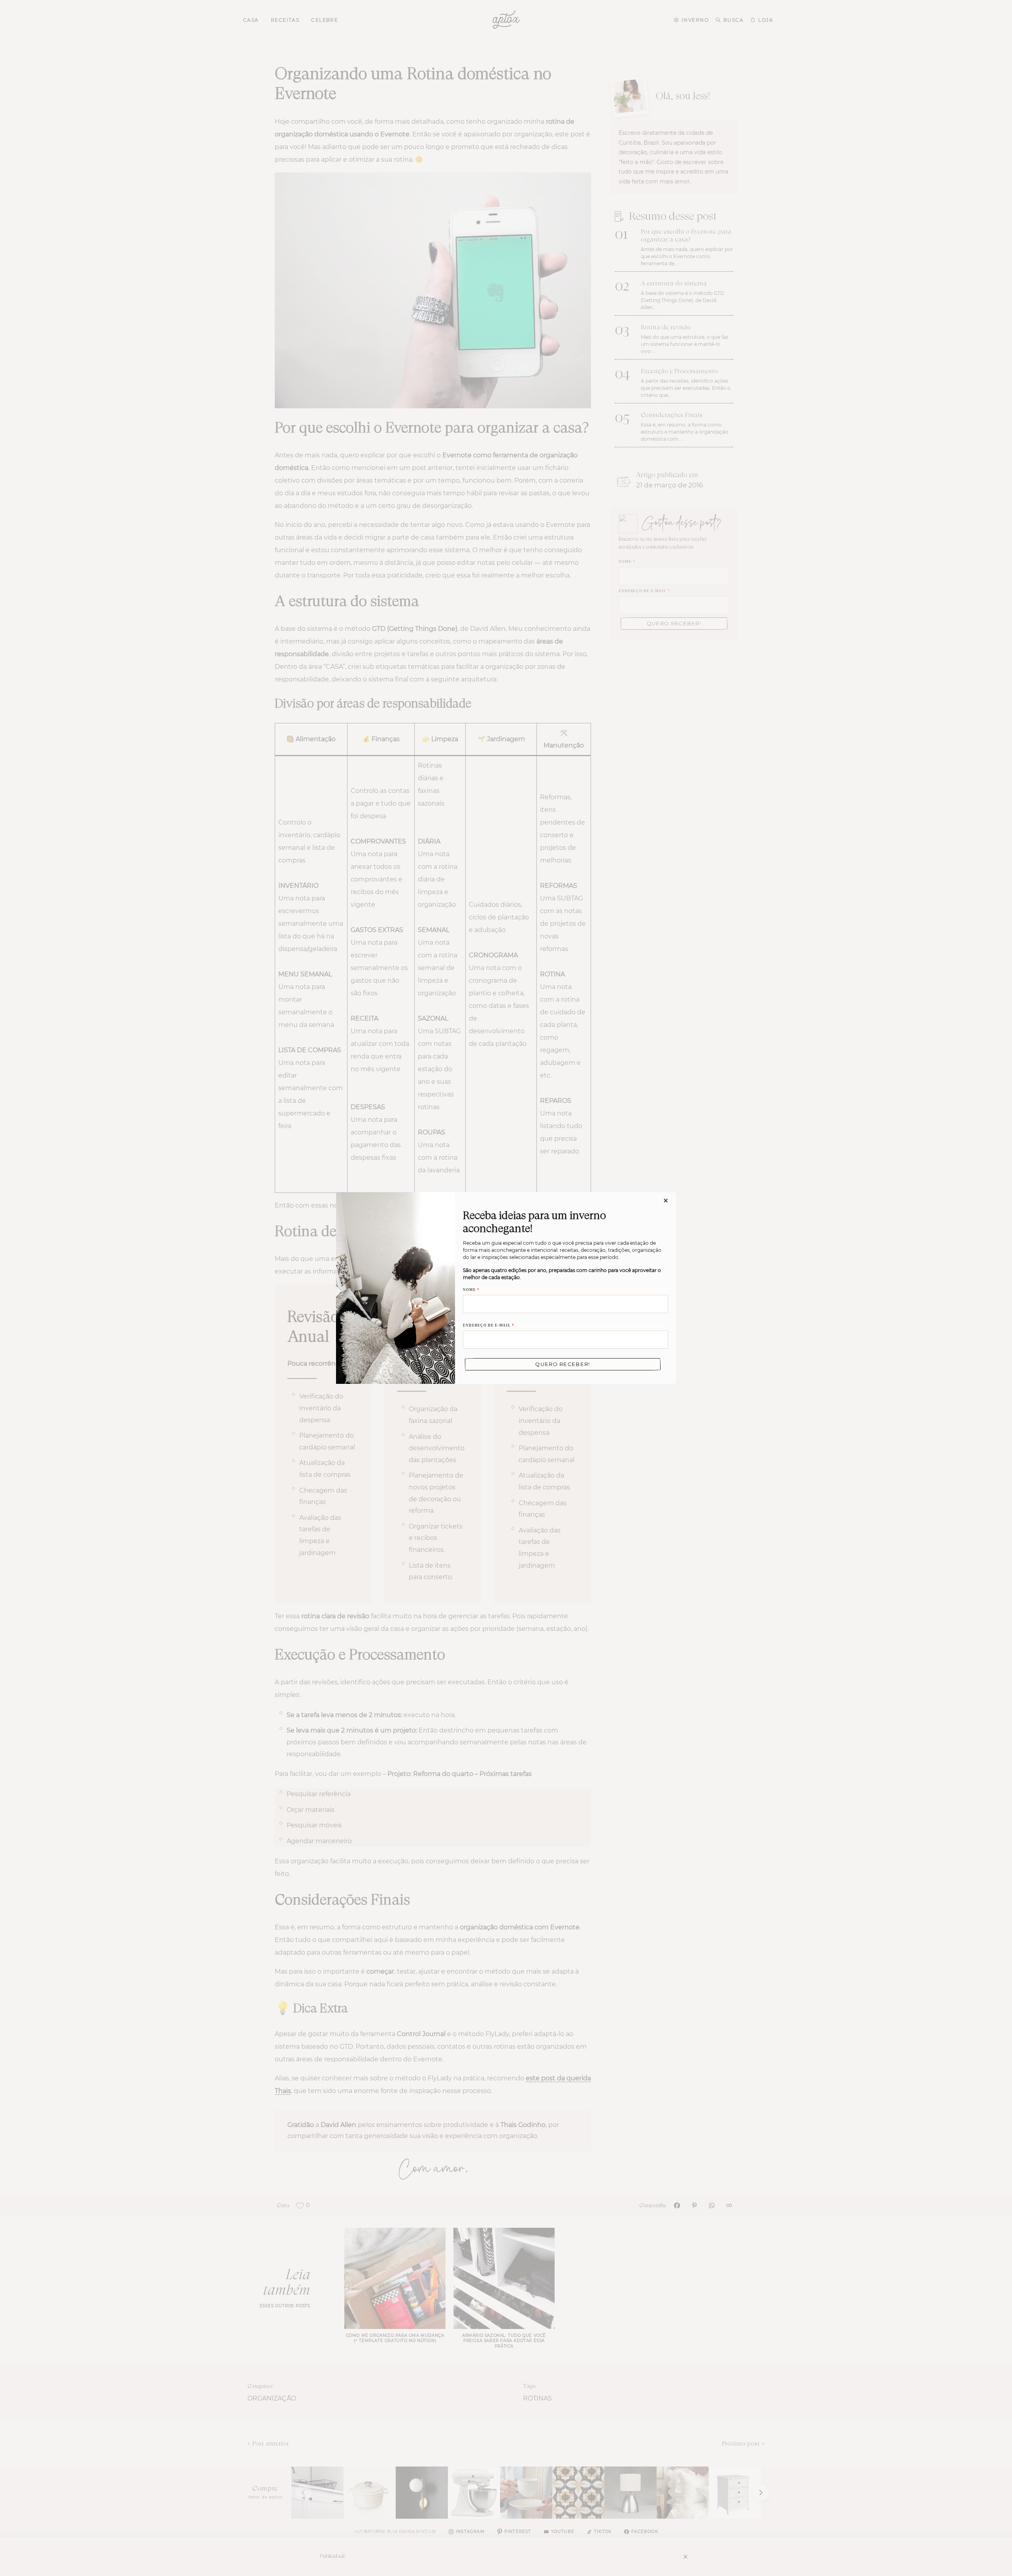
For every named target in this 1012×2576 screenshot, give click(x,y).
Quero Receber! (563, 1364)
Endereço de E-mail (489, 1325)
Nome (471, 1290)
